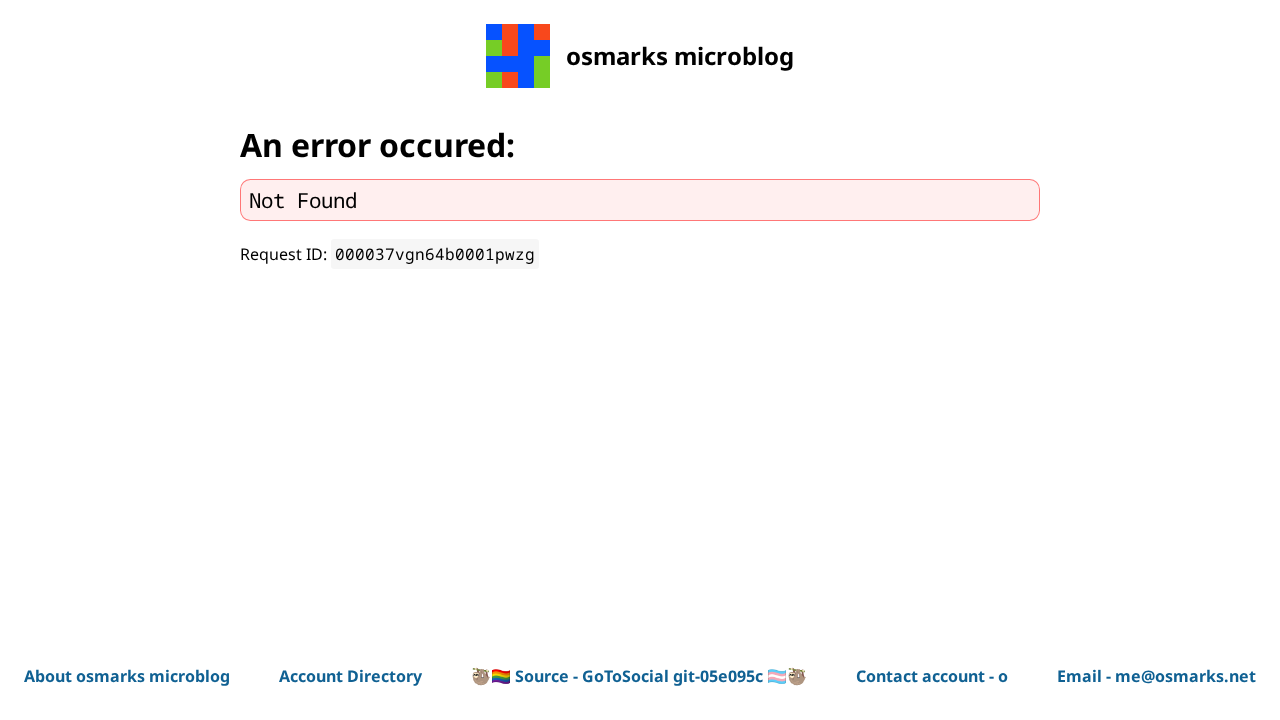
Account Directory (350, 676)
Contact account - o (932, 676)
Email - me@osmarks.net (1156, 676)
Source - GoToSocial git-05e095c (639, 676)
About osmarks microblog (127, 676)
